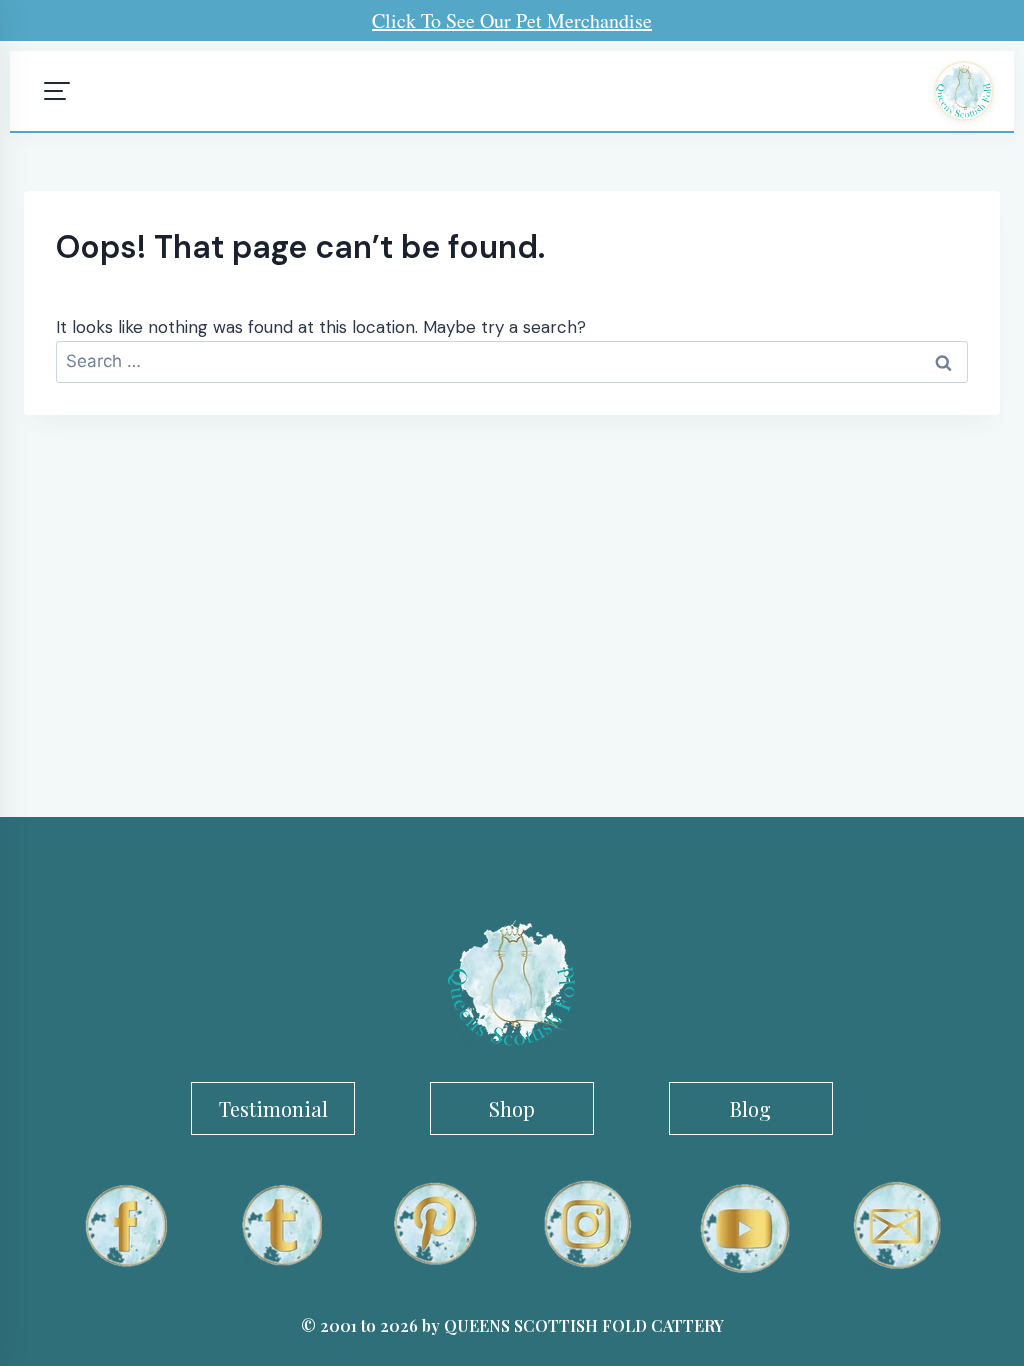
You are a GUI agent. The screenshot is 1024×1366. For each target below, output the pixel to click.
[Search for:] (512, 361)
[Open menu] (57, 91)
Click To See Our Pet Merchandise (512, 20)
